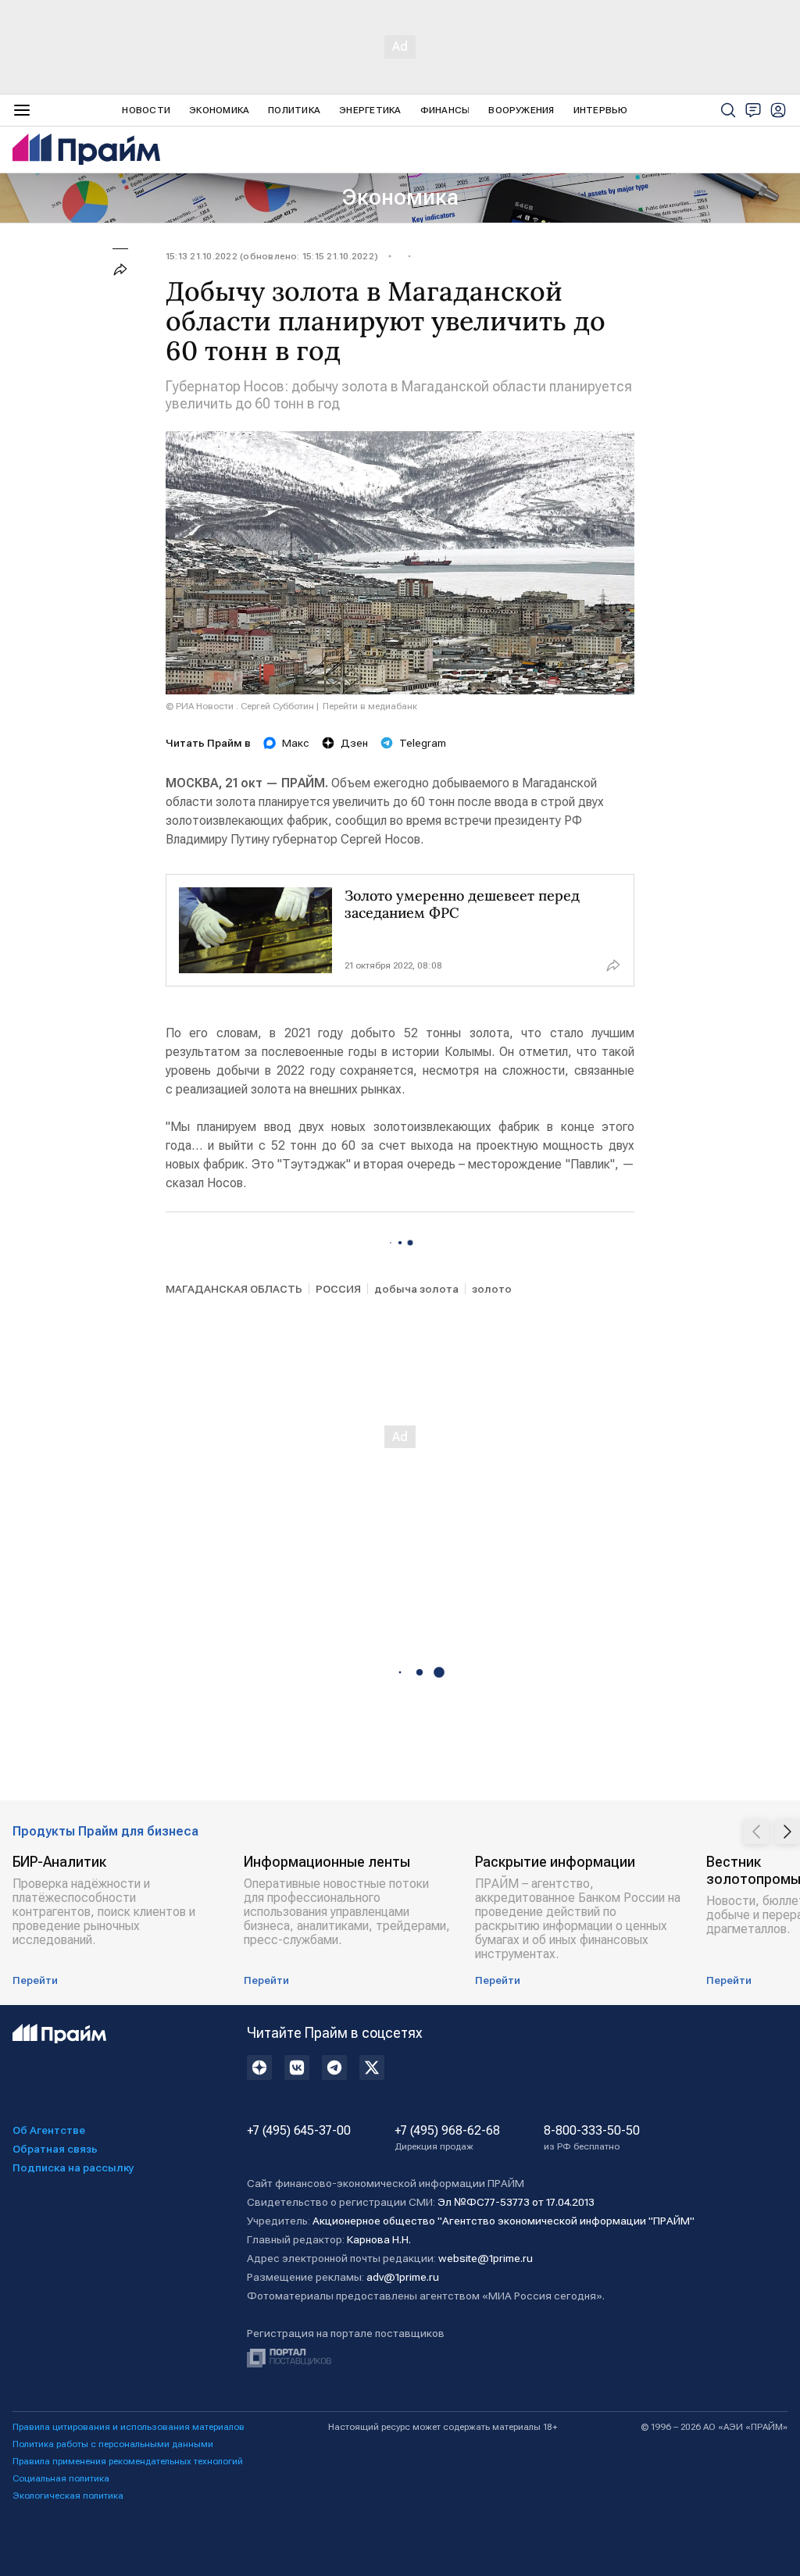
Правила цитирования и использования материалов (129, 2427)
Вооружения (521, 110)
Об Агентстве (49, 2130)
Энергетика (370, 110)
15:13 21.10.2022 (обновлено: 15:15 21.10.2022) (272, 256)
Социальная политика (61, 2478)
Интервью (601, 110)
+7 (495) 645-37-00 (299, 2131)
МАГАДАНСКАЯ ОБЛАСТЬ (234, 1289)
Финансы (445, 110)
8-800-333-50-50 (592, 2138)
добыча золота (416, 1289)
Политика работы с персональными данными (113, 2444)
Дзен (354, 743)
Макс (296, 743)
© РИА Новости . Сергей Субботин (240, 706)
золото (492, 1289)
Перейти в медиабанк (370, 706)
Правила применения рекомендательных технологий (128, 2461)
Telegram (423, 743)
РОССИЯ (338, 1289)
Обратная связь (55, 2149)
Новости (146, 110)
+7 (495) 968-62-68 (447, 2138)
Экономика (219, 110)
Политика (294, 110)
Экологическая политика (68, 2496)
